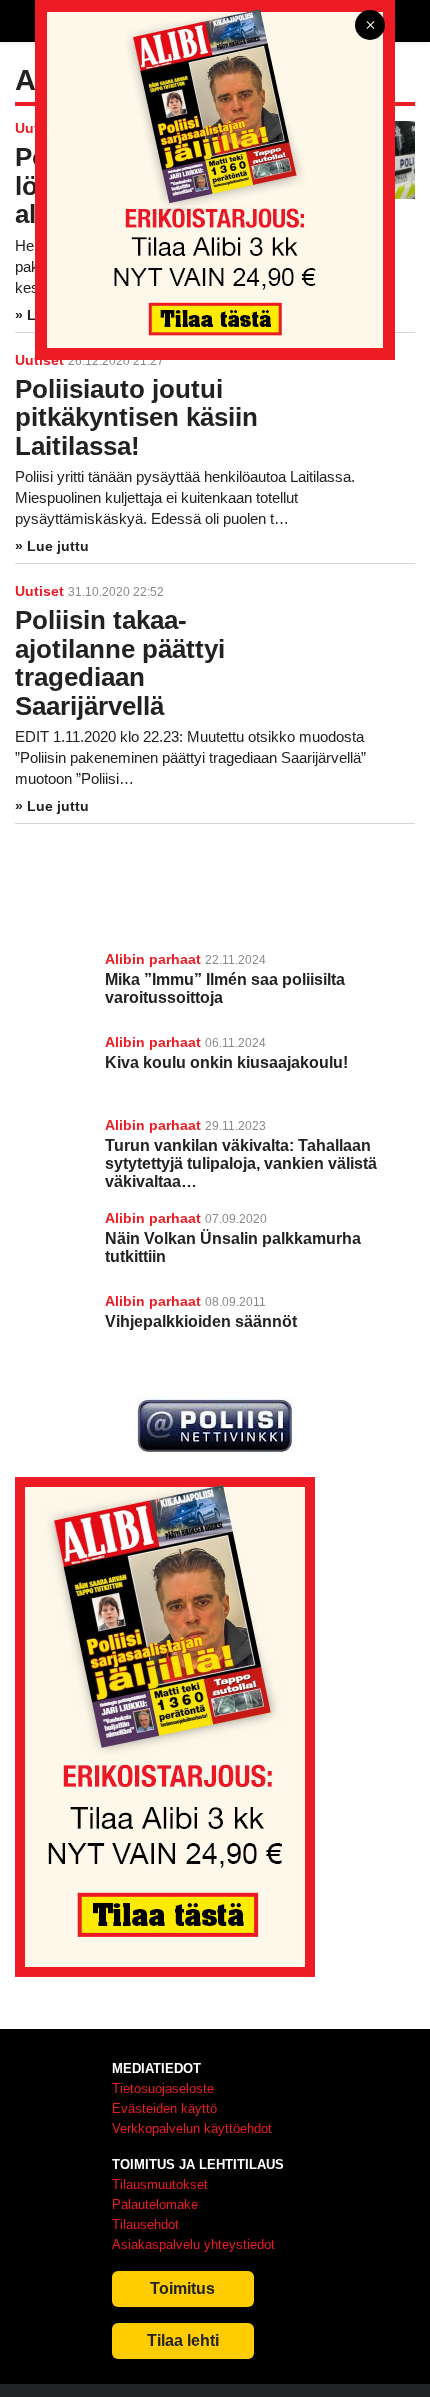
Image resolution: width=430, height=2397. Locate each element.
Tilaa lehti (183, 2340)
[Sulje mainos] (370, 26)
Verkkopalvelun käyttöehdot (192, 2128)
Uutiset (39, 591)
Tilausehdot (145, 2224)
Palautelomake (155, 2204)
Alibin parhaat (153, 959)
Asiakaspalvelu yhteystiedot (193, 2244)
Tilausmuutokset (160, 2184)
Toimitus (182, 2288)
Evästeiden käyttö (164, 2108)
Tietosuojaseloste (163, 2088)
